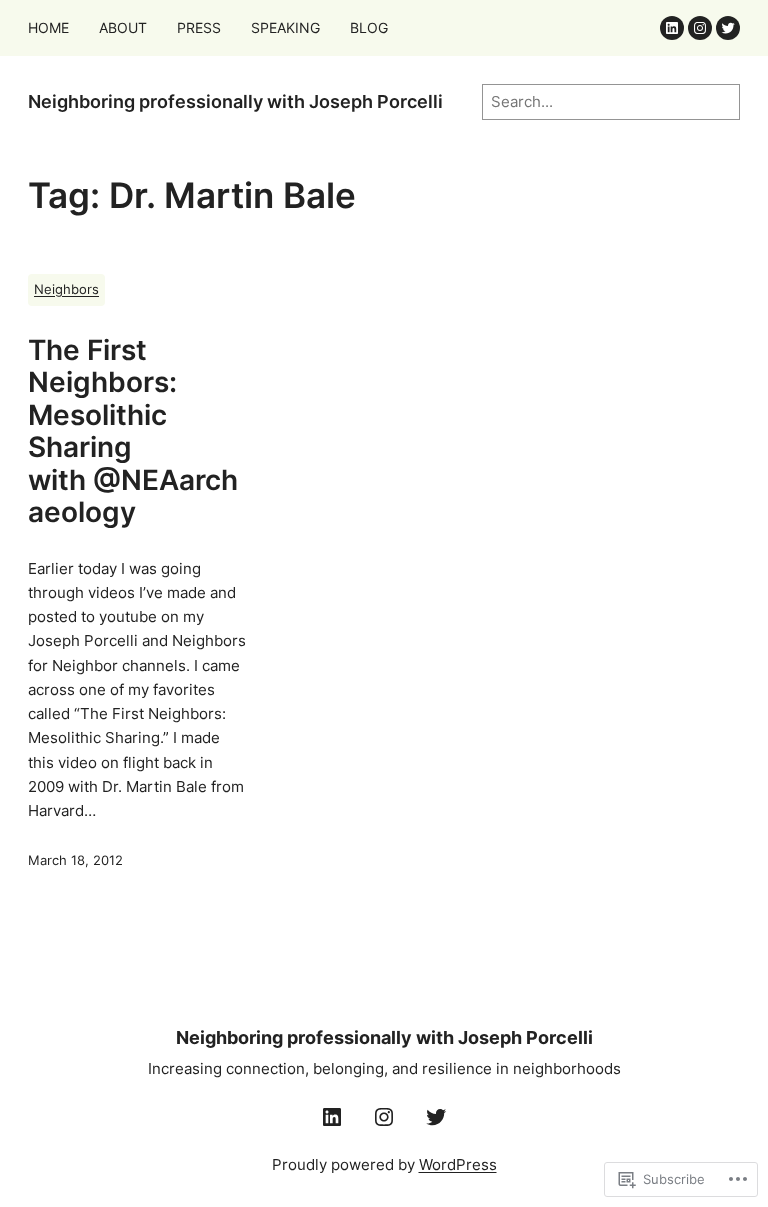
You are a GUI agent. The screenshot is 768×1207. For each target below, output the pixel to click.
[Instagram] (700, 28)
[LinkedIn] (672, 28)
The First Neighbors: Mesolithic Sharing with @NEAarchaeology (133, 431)
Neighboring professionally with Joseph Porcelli (235, 101)
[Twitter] (728, 28)
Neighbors (66, 289)
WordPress (458, 1164)
